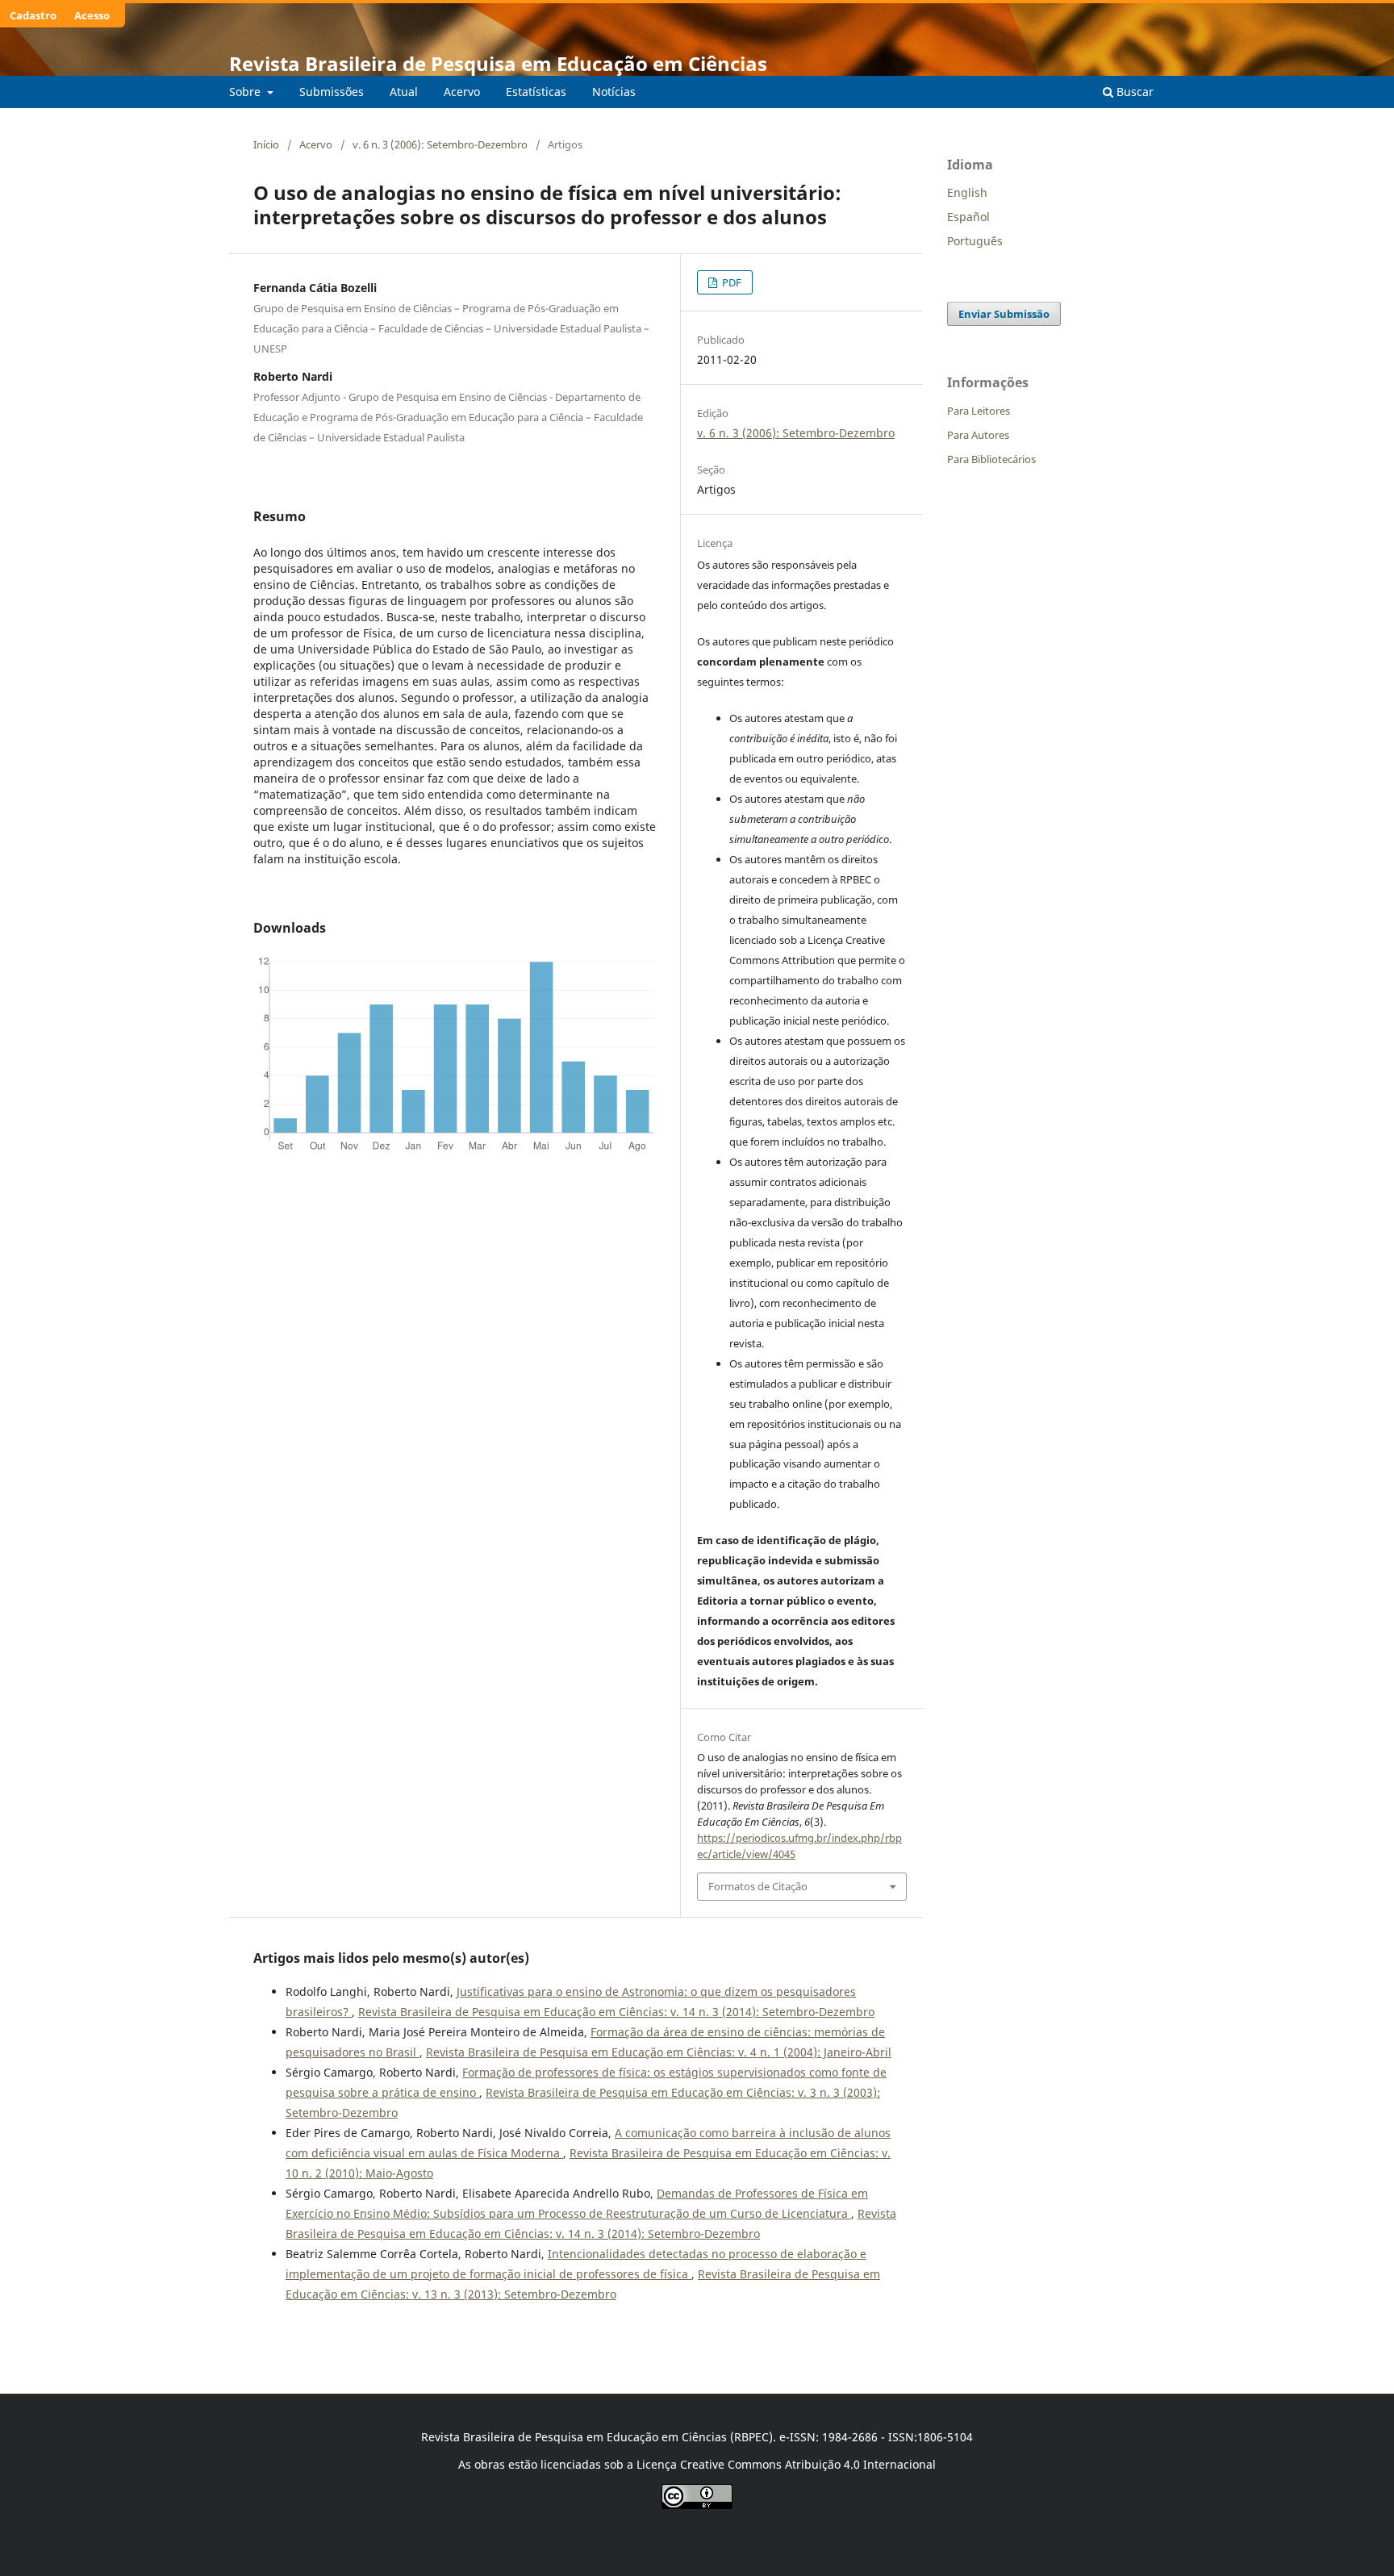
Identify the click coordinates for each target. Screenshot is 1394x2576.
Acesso (92, 15)
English (967, 192)
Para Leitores (979, 411)
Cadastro (33, 15)
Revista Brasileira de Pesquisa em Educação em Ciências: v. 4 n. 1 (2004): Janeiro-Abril (659, 2052)
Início (266, 144)
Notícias (614, 92)
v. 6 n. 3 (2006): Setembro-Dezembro (440, 144)
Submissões (332, 92)
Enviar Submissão (1004, 314)
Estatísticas (536, 92)
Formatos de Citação (758, 1886)
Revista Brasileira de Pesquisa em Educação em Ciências (498, 63)
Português (975, 241)
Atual (404, 92)
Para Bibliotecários (991, 459)
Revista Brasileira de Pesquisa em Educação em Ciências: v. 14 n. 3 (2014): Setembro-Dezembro (616, 2012)
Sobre (246, 92)
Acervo (462, 92)
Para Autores (978, 435)
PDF (730, 282)
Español (968, 217)
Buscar (1133, 92)
